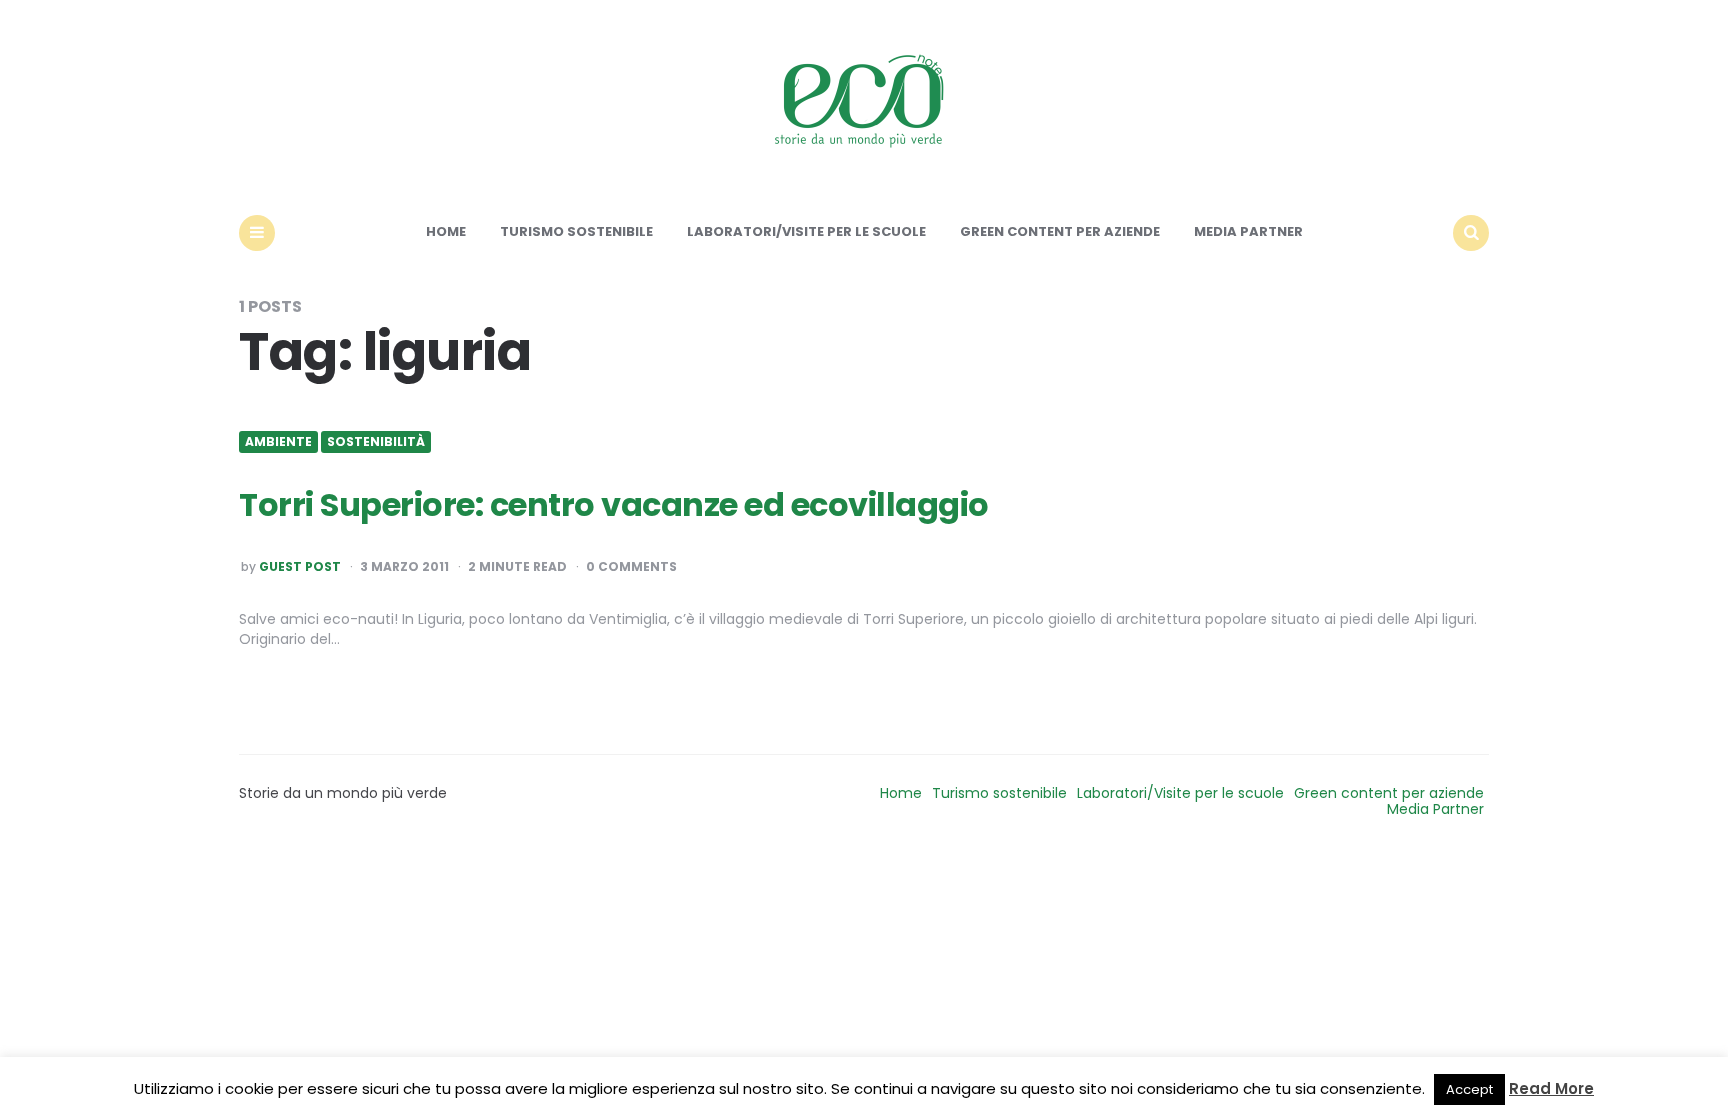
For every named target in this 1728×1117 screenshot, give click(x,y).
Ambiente (278, 442)
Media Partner (1248, 231)
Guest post (300, 567)
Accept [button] (1469, 1089)
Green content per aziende (1060, 231)
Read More (1551, 1088)
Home (446, 231)
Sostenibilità (376, 442)
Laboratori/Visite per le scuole (806, 231)
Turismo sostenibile (576, 231)
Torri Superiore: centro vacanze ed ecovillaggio (614, 504)
